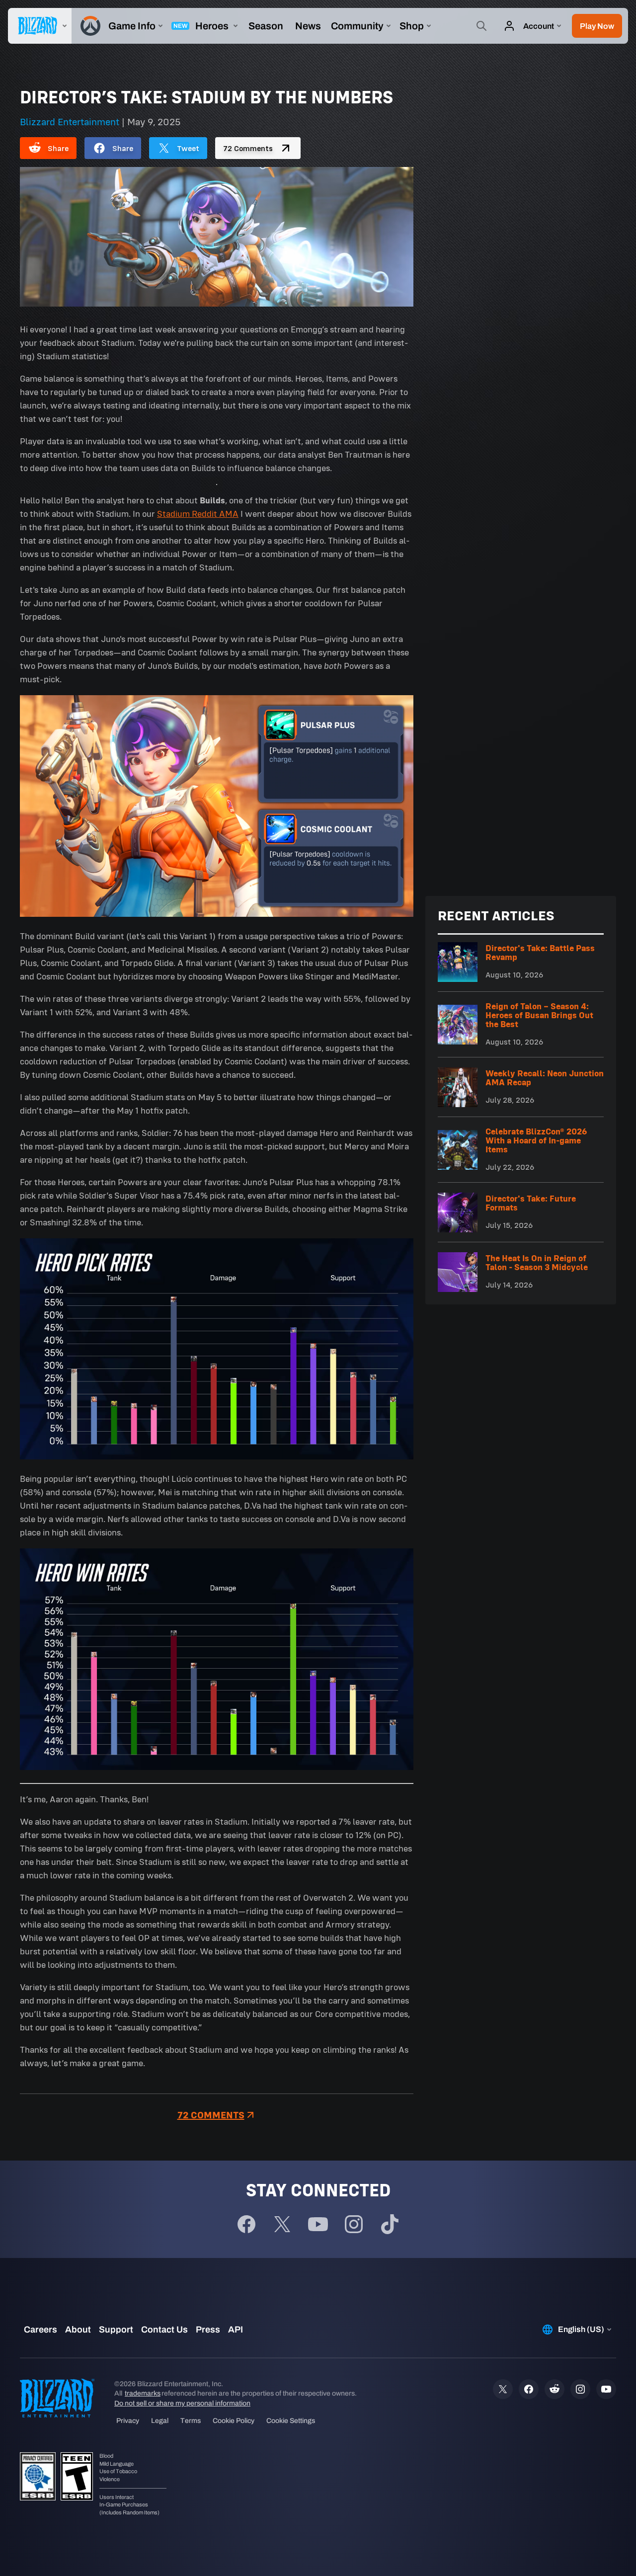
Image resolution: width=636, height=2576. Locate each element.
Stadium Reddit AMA (198, 514)
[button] (597, 26)
